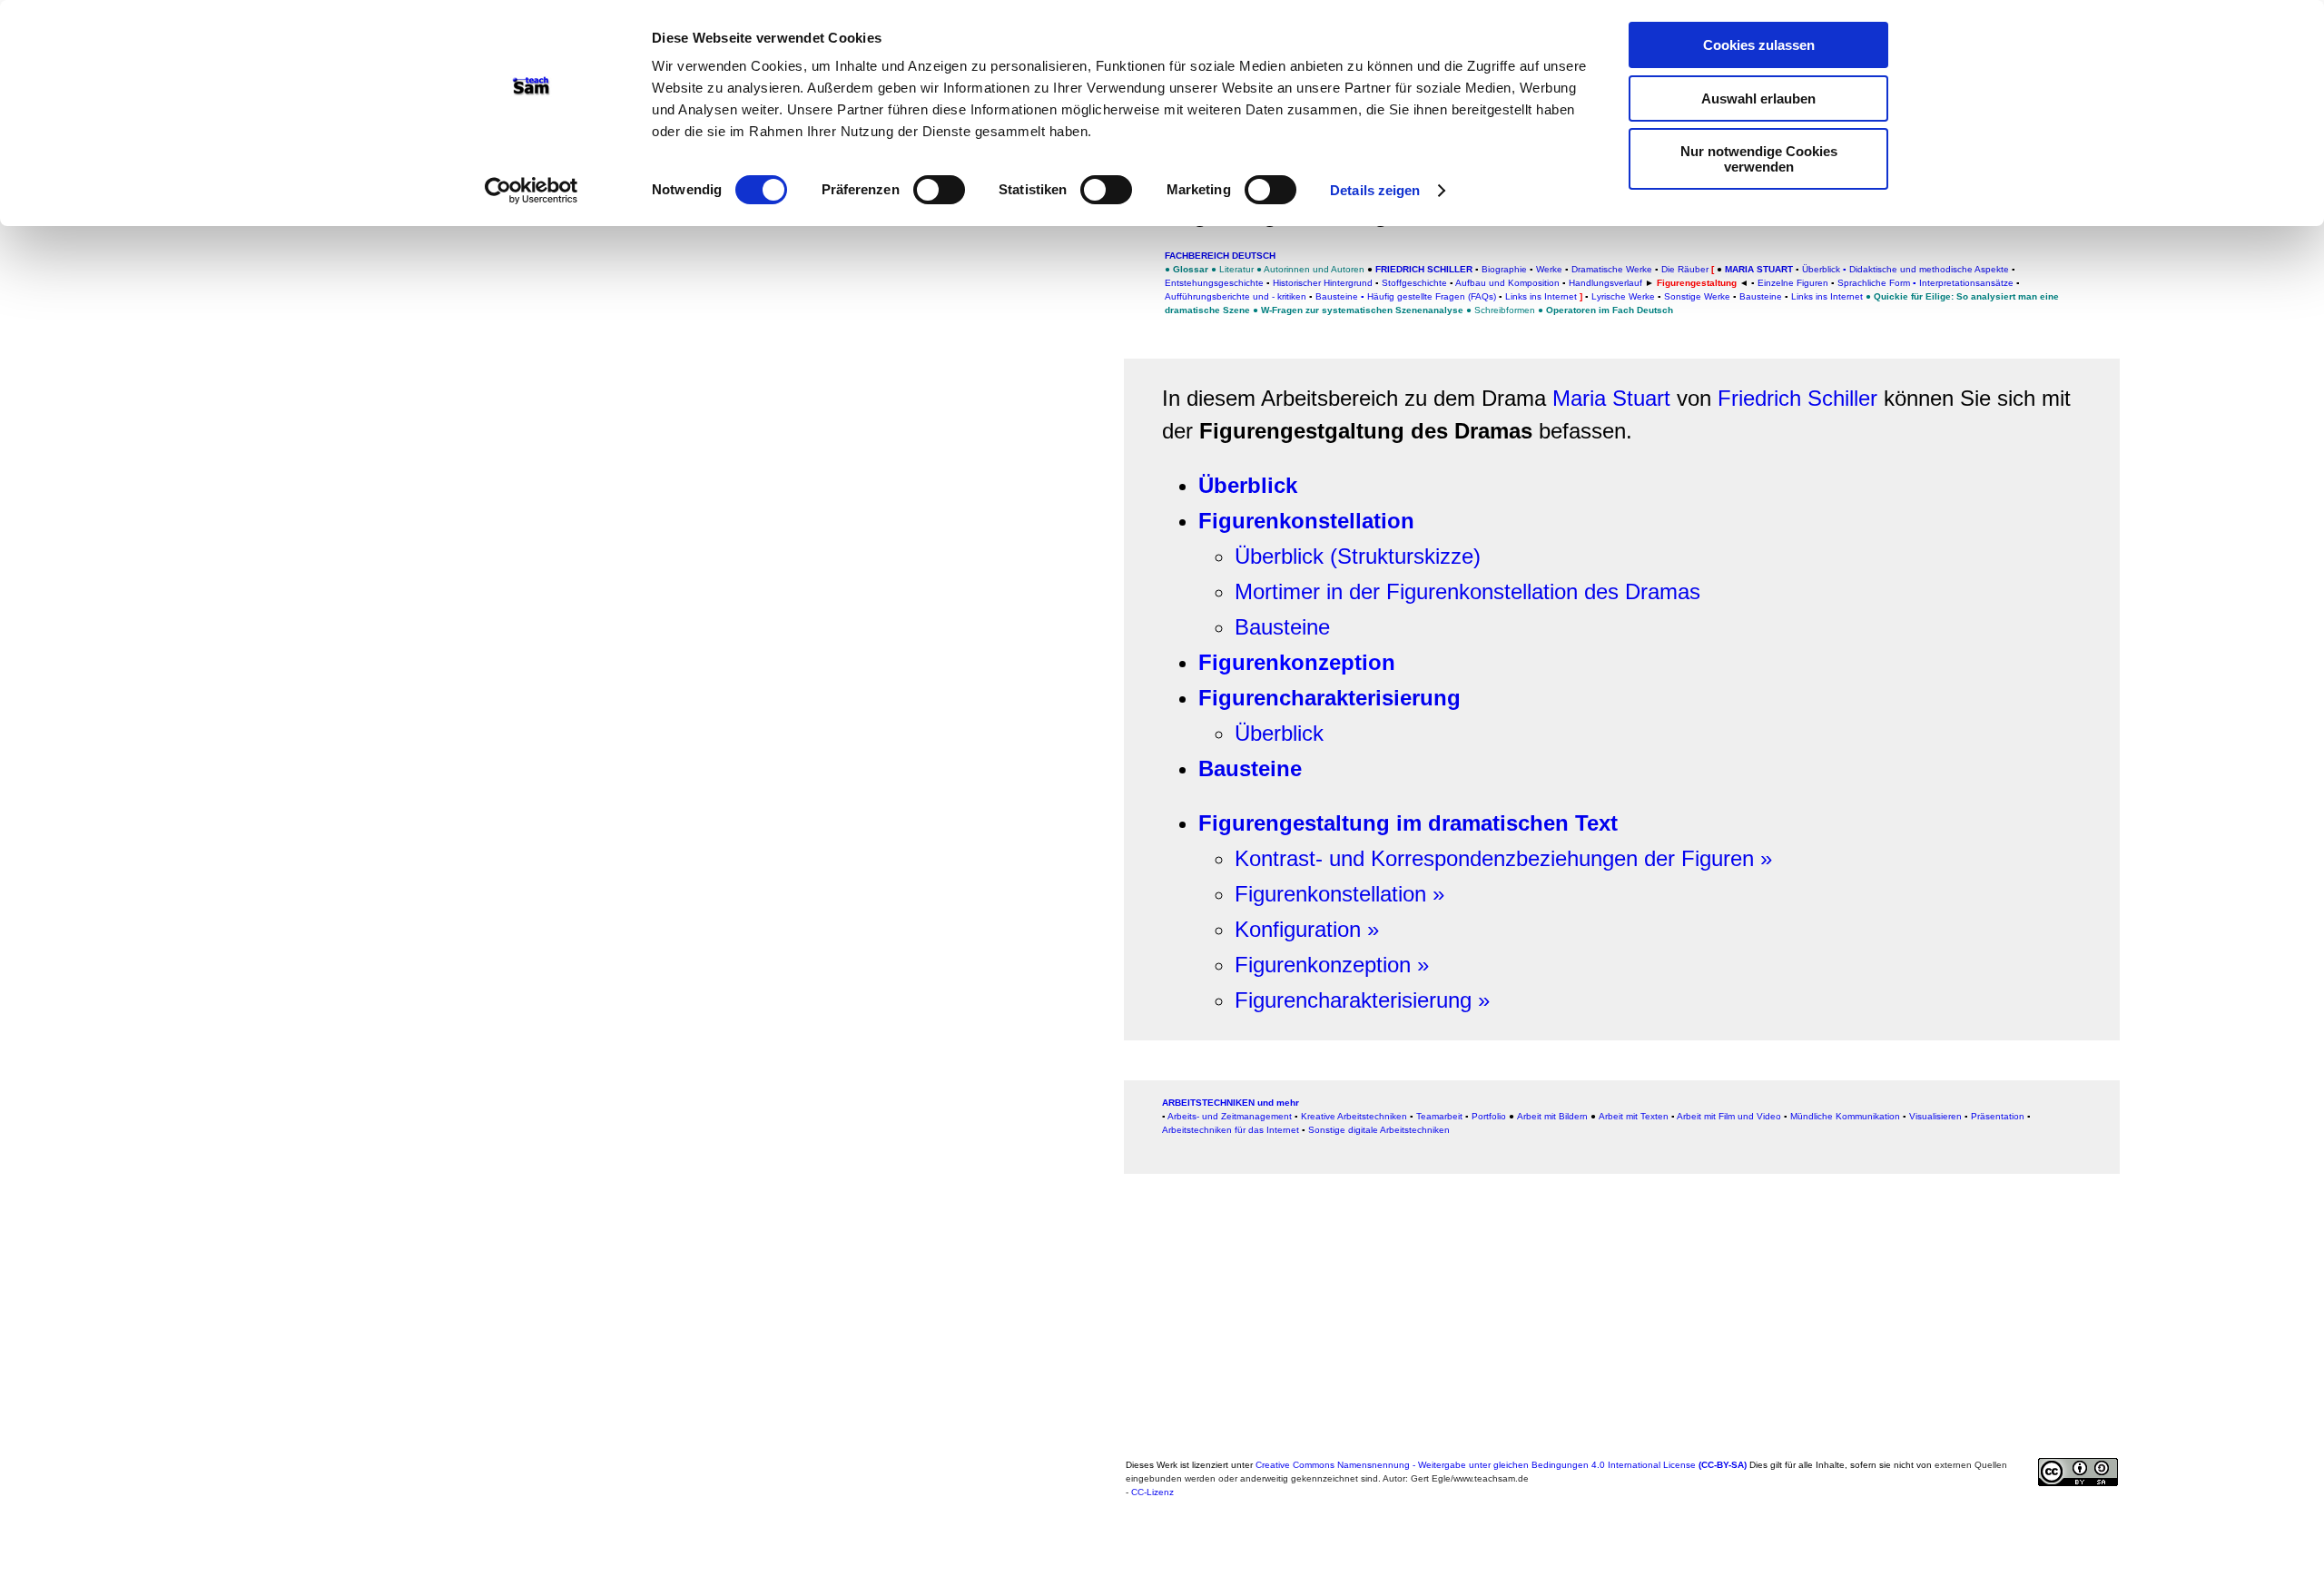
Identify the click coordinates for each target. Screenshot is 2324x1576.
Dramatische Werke (1612, 269)
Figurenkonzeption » (1332, 965)
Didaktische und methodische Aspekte (1929, 269)
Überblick (1248, 485)
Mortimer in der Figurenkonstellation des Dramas (1467, 591)
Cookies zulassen (1759, 45)
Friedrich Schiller (1797, 398)
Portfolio (1489, 1116)
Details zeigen (1375, 190)
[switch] (939, 190)
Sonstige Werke (1697, 296)
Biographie (1504, 269)
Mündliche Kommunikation (1845, 1116)
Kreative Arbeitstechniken (1354, 1116)
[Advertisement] (576, 249)
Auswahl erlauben (1758, 98)
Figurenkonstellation (1306, 521)
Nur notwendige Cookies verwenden (1759, 159)
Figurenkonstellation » (1339, 894)
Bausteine (1282, 627)
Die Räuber (1685, 269)
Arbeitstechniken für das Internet (1231, 1130)
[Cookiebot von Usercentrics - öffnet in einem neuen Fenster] (532, 191)
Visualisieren (1935, 1116)
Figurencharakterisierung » (1362, 1000)
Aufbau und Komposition (1507, 283)
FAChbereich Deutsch (1220, 256)
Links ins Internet (1827, 296)
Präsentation (1998, 1116)
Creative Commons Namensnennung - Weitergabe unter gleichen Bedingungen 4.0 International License (1501, 1465)
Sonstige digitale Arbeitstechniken (1379, 1130)
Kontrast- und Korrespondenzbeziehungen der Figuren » (1503, 858)
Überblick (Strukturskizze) (1358, 556)
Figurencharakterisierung (1329, 698)
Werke (1549, 269)
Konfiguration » (1307, 929)
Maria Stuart (1615, 398)
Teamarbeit (1439, 1116)
